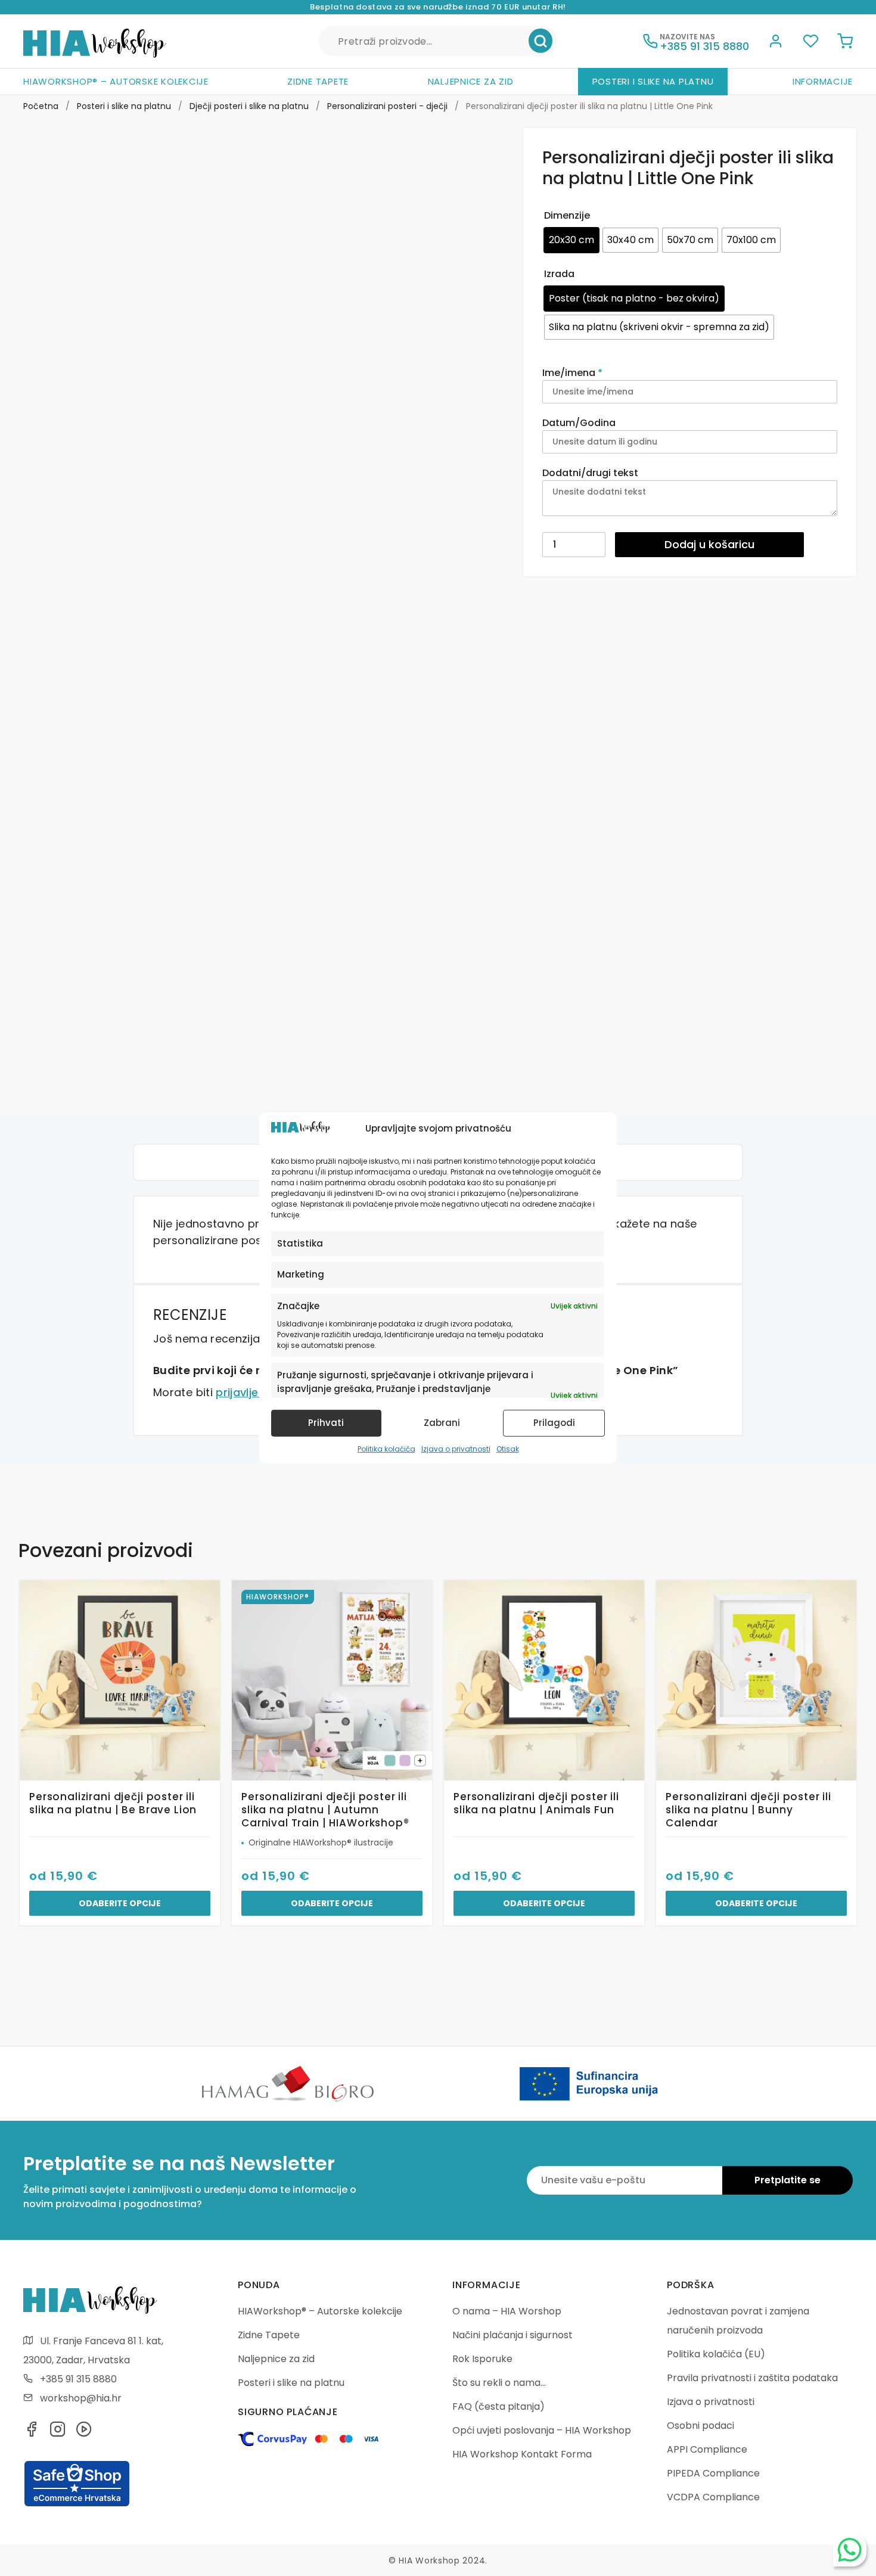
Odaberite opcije (120, 1903)
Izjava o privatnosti (456, 1449)
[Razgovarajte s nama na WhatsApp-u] (850, 2550)
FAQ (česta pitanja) (498, 2406)
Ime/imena (572, 373)
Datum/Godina (580, 423)
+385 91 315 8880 (78, 2379)
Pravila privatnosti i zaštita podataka (752, 2378)
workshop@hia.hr (81, 2398)
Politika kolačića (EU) (716, 2354)
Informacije (823, 81)
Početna (41, 106)
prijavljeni (242, 1392)
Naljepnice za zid (471, 81)
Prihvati (326, 1423)
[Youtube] (84, 2433)
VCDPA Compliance (713, 2497)
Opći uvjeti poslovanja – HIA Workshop (542, 2430)
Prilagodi (554, 1423)
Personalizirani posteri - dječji (387, 106)
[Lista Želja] (810, 43)
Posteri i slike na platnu (653, 81)
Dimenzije (567, 215)
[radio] (571, 240)
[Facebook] (32, 2433)
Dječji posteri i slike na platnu (249, 106)
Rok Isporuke (482, 2359)
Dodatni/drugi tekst (591, 473)
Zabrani (442, 1423)
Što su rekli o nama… (499, 2383)
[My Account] (776, 43)
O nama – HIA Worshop (507, 2311)
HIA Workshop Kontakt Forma (522, 2454)
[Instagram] (58, 2433)
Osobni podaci (701, 2426)
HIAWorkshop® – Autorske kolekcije (116, 81)
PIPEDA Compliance (713, 2473)
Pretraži (540, 41)
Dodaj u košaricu (709, 544)
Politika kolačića (386, 1449)
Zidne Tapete (318, 81)
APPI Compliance (707, 2449)
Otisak (508, 1449)
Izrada (559, 274)
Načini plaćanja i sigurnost (512, 2335)
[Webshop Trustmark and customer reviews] (77, 2504)
